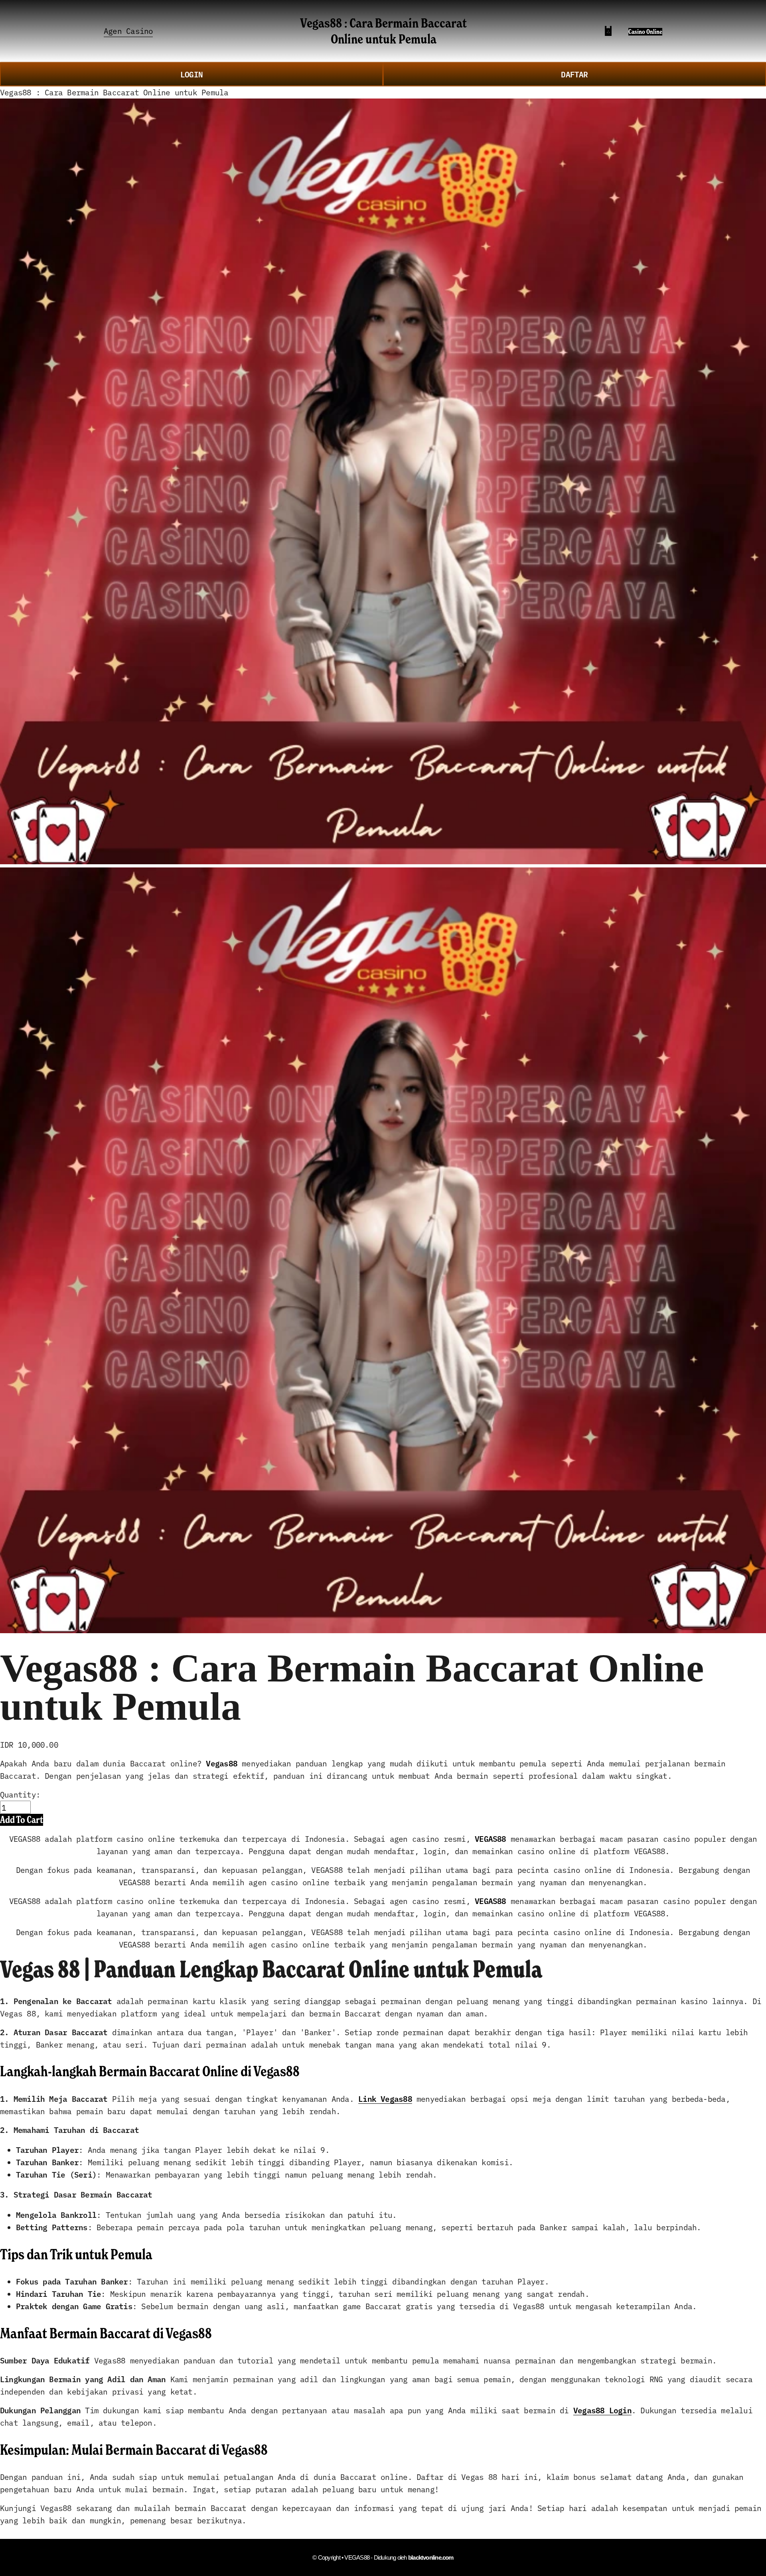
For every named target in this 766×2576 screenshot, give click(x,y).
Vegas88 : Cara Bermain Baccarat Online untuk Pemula (383, 31)
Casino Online (645, 32)
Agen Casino (128, 31)
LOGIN (191, 74)
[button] (22, 1820)
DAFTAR (574, 74)
